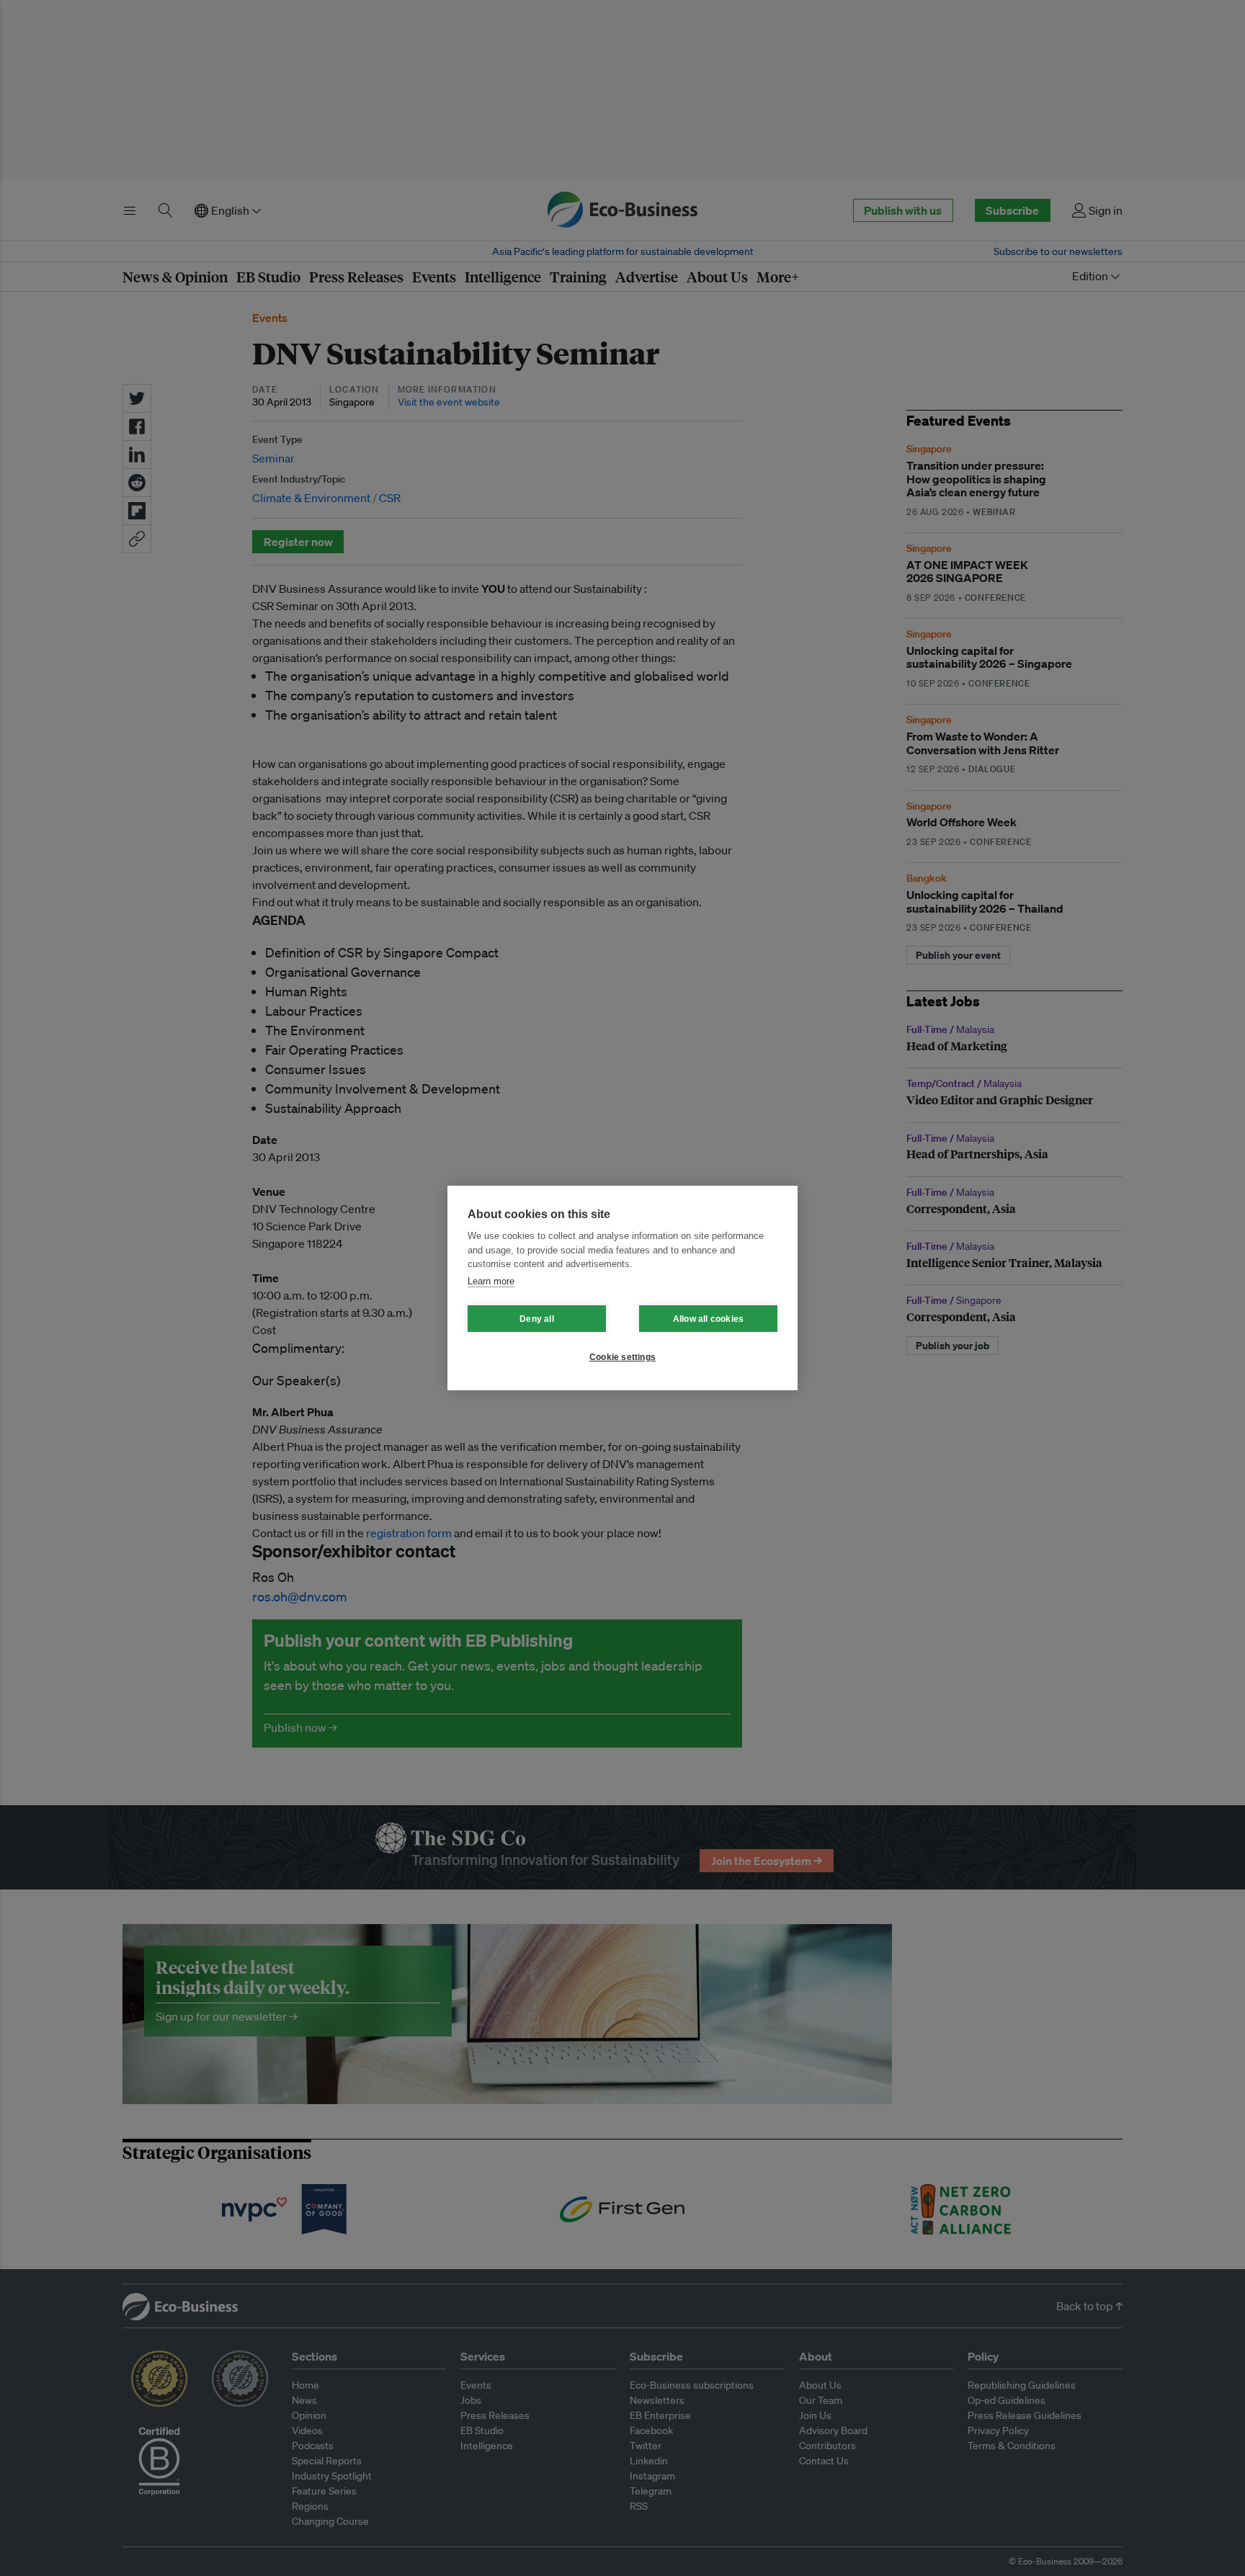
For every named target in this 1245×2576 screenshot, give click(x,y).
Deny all (537, 1319)
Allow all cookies (708, 1319)
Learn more (491, 1281)
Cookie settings (622, 1357)
